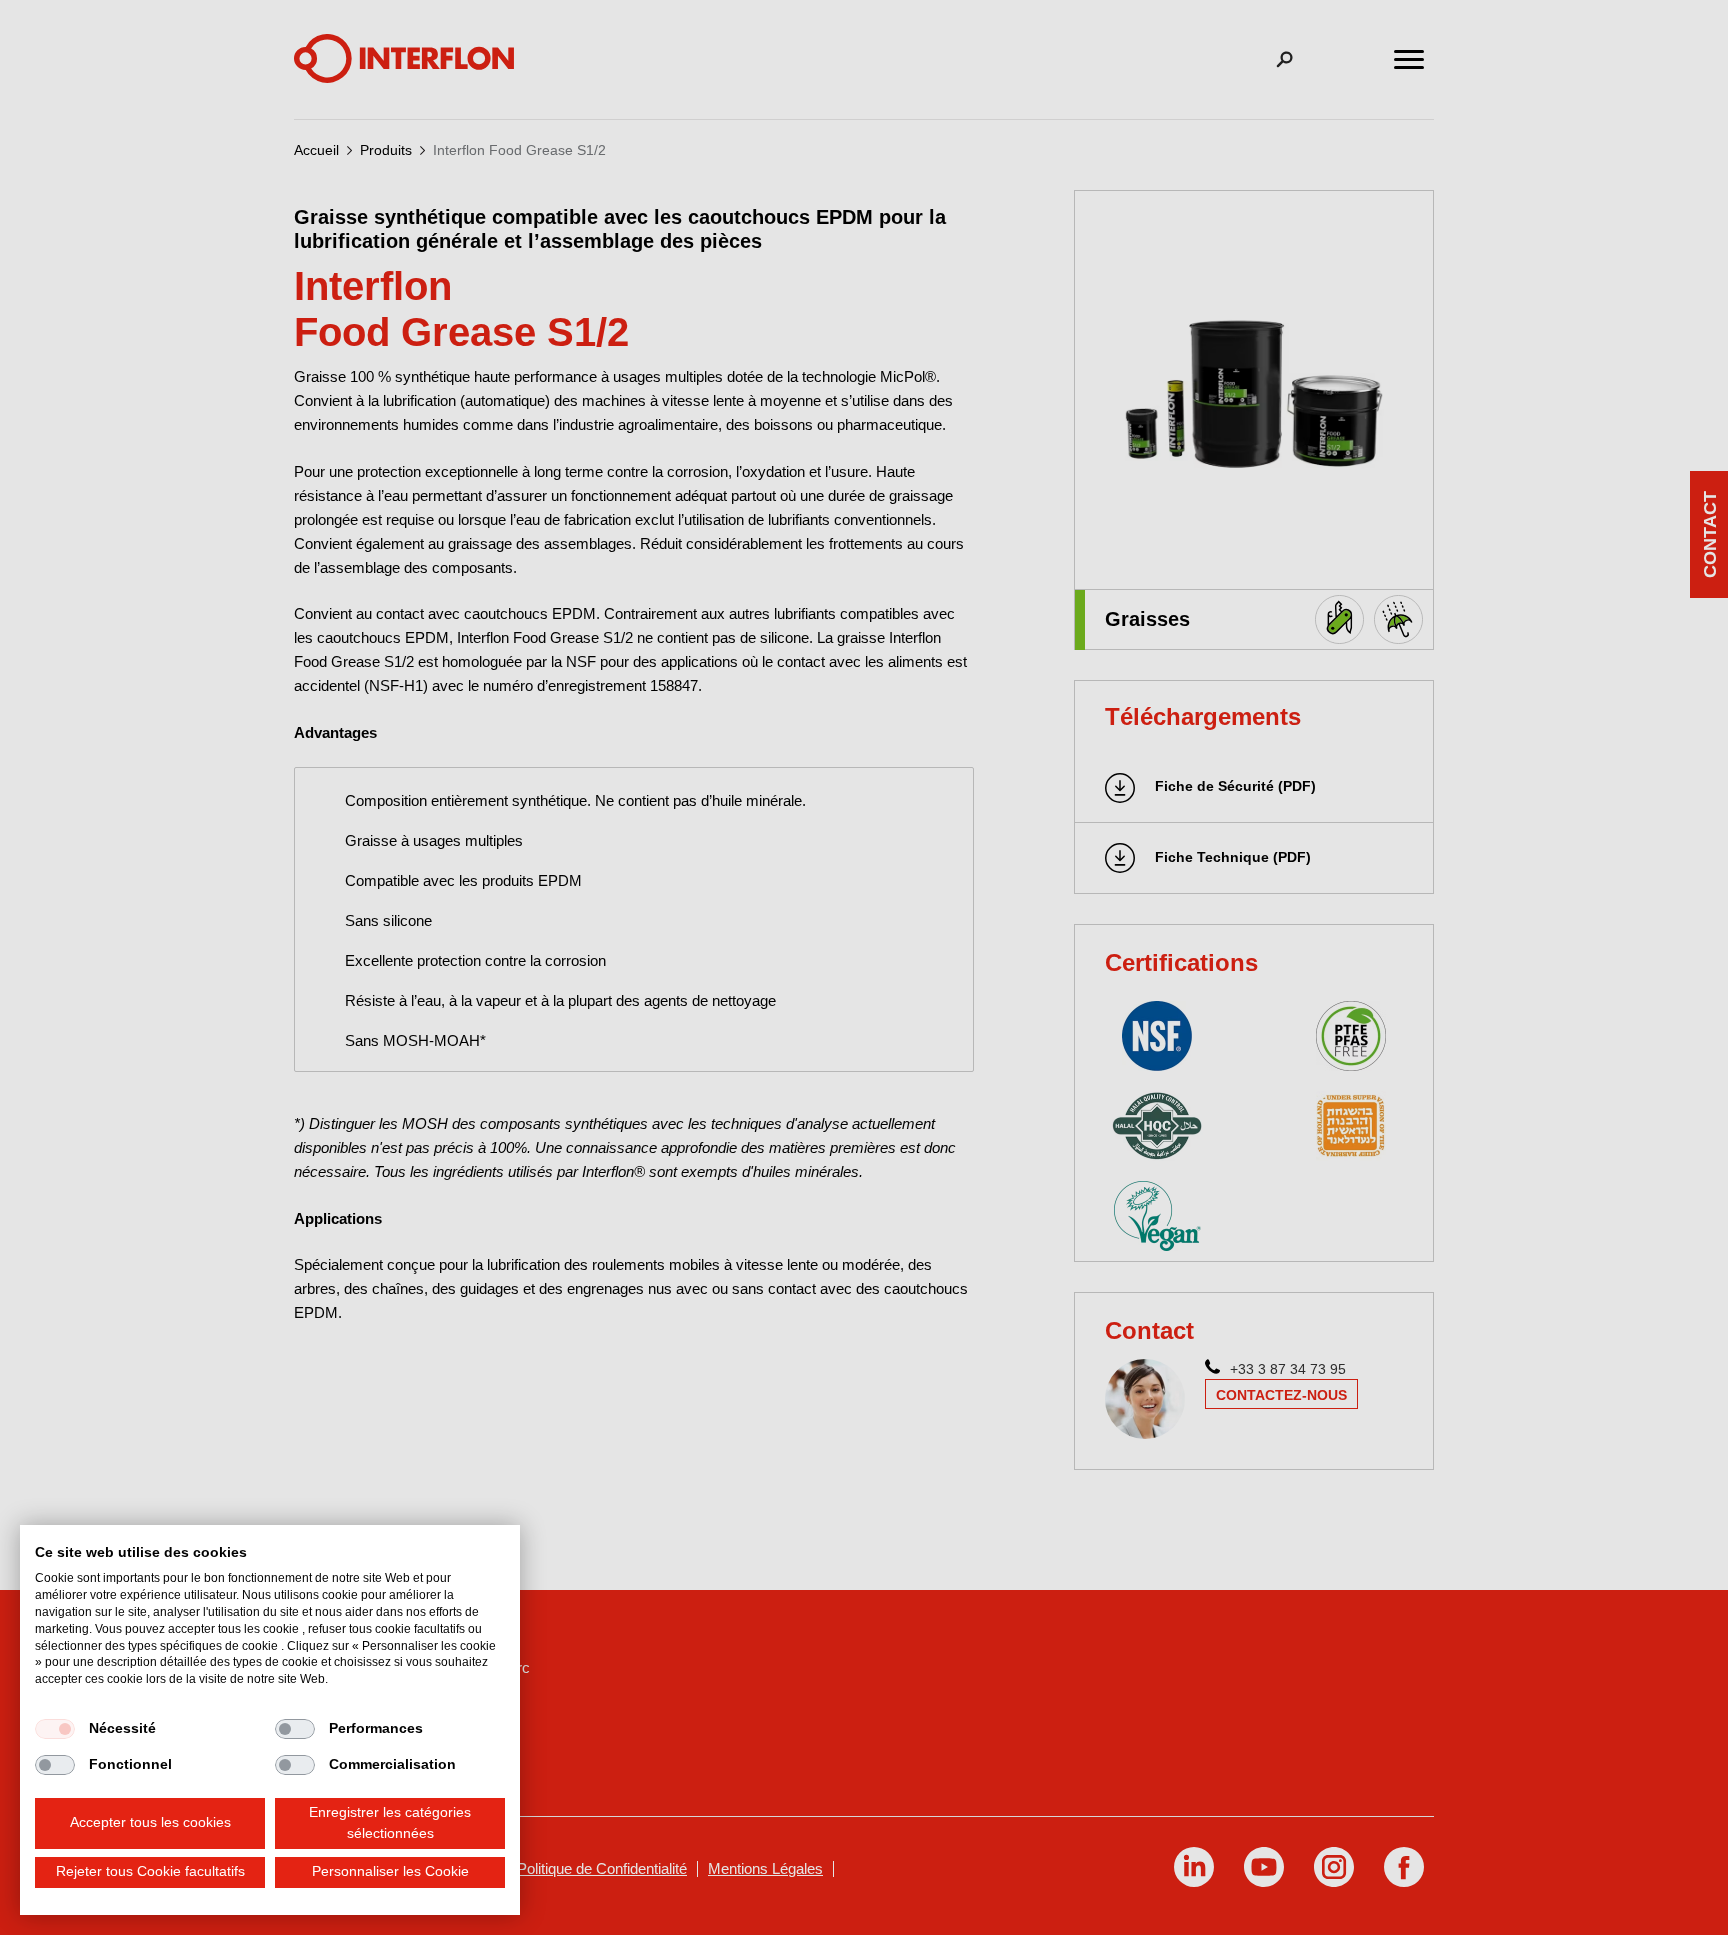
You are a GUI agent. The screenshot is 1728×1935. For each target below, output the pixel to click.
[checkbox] (55, 1729)
